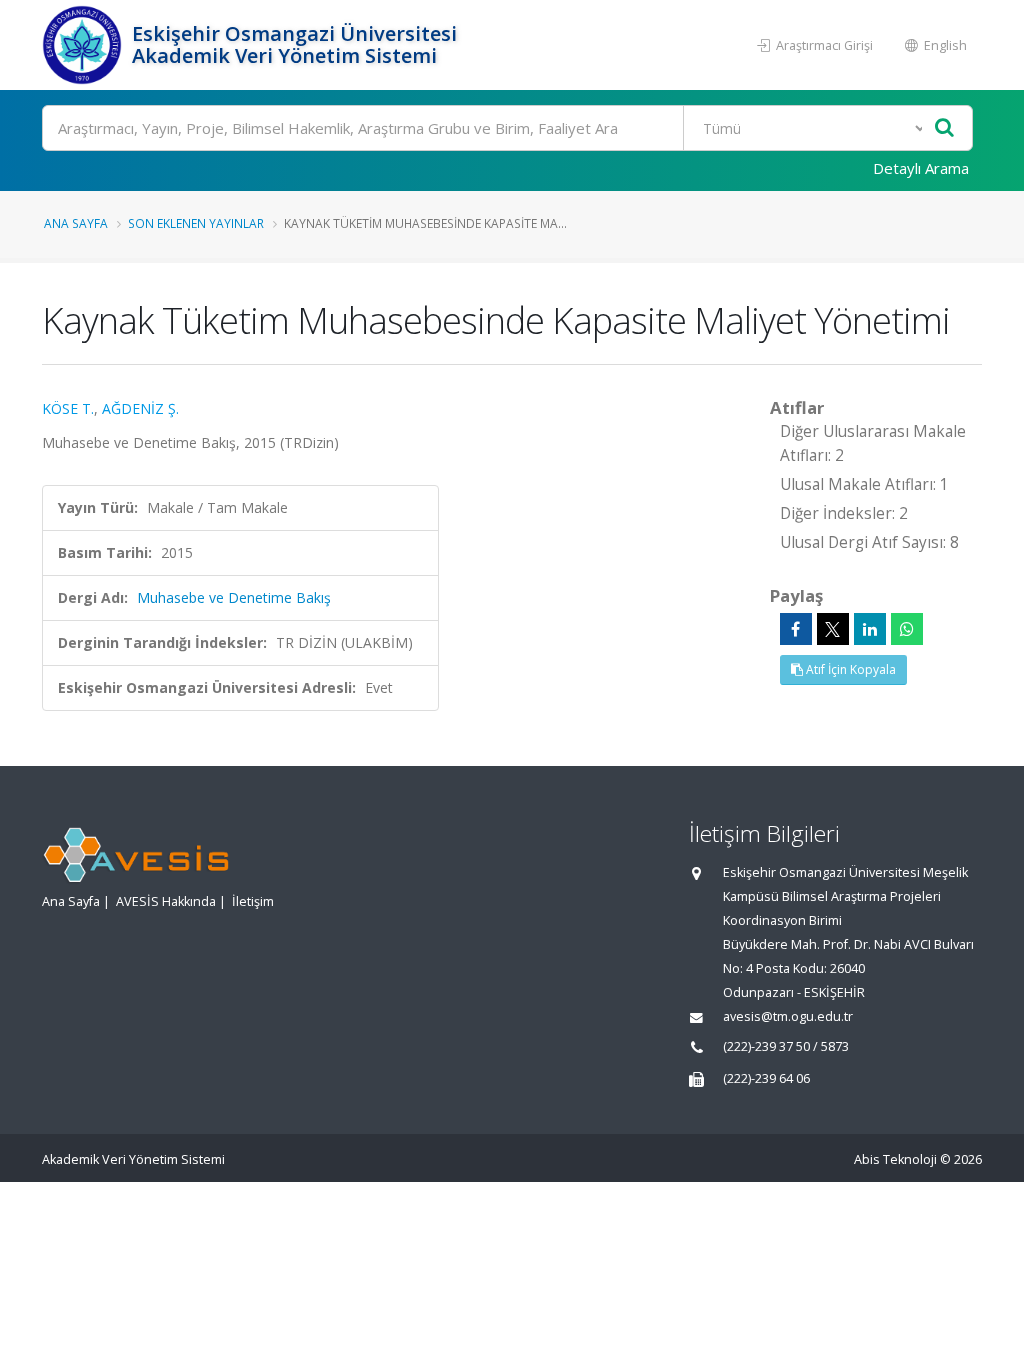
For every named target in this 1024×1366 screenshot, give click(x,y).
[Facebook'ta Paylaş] (796, 629)
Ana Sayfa (76, 223)
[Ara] (944, 128)
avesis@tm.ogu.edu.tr (788, 1016)
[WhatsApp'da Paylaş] (907, 629)
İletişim (253, 901)
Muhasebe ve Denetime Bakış (234, 597)
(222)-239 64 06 (766, 1078)
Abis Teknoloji (895, 1159)
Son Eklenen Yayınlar (196, 223)
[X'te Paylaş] (833, 629)
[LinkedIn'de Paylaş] (870, 629)
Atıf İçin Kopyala (849, 669)
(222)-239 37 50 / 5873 (786, 1046)
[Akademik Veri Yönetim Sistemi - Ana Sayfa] (84, 45)
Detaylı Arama (921, 168)
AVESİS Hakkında (166, 901)
